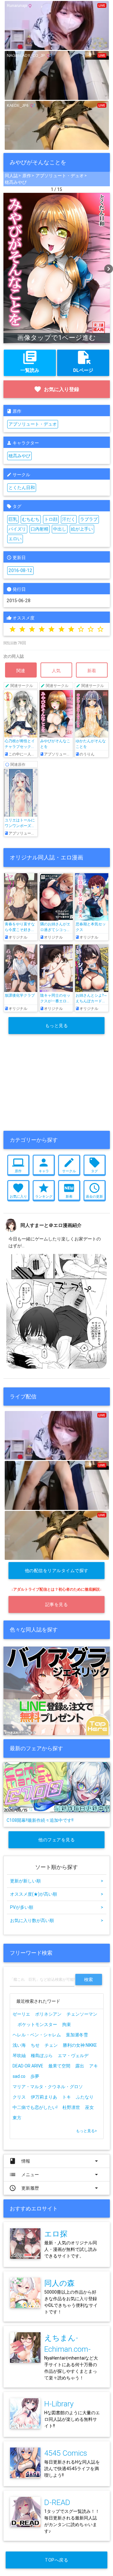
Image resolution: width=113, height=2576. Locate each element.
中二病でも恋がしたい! (35, 2107)
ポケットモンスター (37, 2024)
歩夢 (35, 2076)
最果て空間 (59, 2066)
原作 (27, 176)
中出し (60, 529)
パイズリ (17, 529)
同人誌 (11, 176)
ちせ (35, 2045)
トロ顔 (51, 519)
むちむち (31, 519)
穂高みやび (16, 182)
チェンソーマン (82, 2014)
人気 (56, 671)
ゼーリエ (21, 2014)
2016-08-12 (20, 570)
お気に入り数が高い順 (57, 1920)
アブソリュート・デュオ (60, 176)
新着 (92, 671)
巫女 (89, 2107)
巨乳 (13, 519)
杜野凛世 (71, 2107)
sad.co (19, 2076)
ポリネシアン (48, 2014)
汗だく (69, 519)
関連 (21, 671)
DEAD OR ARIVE (28, 2066)
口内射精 (40, 529)
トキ (67, 2097)
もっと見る (57, 1026)
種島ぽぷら (42, 2056)
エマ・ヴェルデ (73, 2056)
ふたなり (85, 2097)
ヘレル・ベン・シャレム (37, 2035)
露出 (80, 2066)
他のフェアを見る (56, 1840)
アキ (94, 2066)
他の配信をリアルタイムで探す (57, 1571)
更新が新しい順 (57, 1881)
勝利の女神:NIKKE (80, 2045)
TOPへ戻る (56, 2560)
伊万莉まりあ (44, 2097)
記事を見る (57, 1604)
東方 (17, 2118)
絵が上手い (82, 529)
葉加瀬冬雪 (77, 2035)
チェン (51, 2045)
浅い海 (19, 2045)
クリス (19, 2097)
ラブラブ (89, 519)
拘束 (67, 2024)
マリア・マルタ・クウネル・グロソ (48, 2087)
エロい (15, 539)
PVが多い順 (57, 1907)
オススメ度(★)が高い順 (57, 1894)
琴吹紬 (19, 2056)
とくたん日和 (22, 487)
